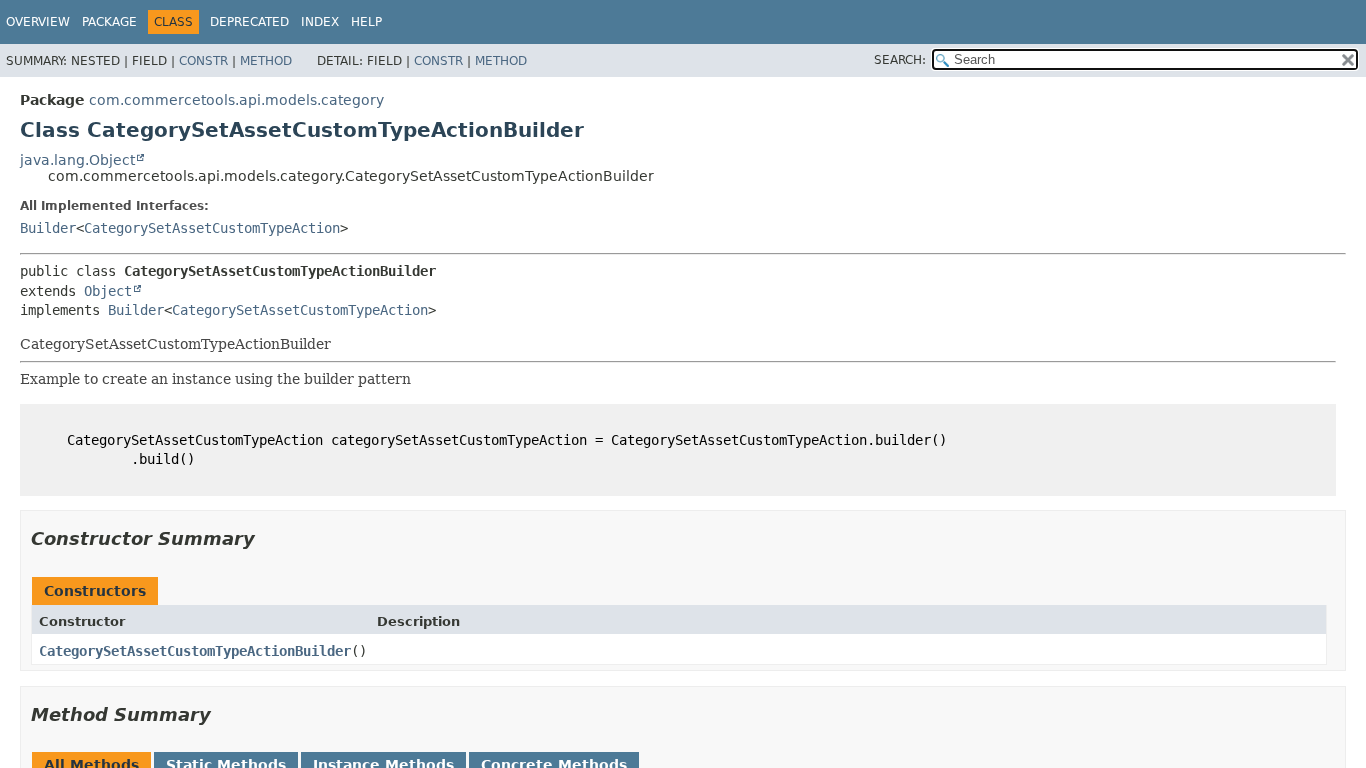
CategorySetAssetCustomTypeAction (212, 228)
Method (266, 61)
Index (320, 22)
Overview (38, 22)
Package (109, 22)
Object (108, 291)
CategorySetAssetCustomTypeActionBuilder (195, 651)
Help (366, 22)
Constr (203, 61)
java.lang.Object (77, 160)
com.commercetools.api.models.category (236, 100)
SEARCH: (900, 60)
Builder (48, 228)
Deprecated (249, 22)
